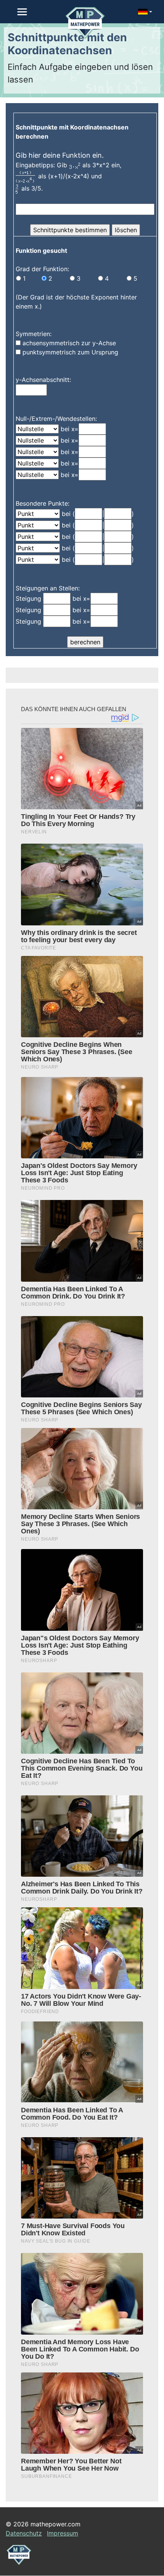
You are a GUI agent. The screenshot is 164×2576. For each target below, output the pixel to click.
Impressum (63, 2533)
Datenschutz (24, 2533)
